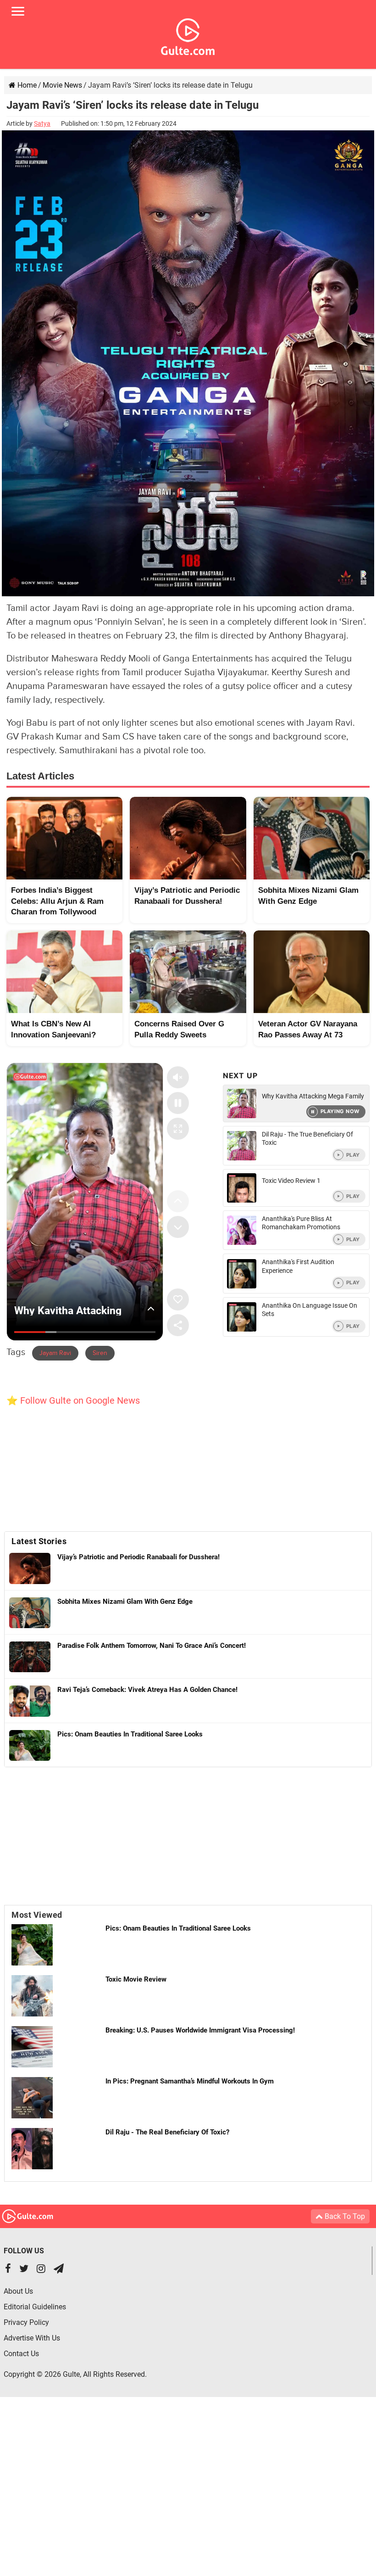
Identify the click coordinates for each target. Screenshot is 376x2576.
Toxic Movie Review (136, 1979)
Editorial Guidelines (35, 2307)
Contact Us (21, 2354)
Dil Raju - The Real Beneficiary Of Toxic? (167, 2132)
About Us (18, 2291)
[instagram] (41, 2270)
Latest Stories (39, 1541)
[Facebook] (8, 2270)
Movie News (62, 85)
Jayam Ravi (55, 1353)
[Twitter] (24, 2270)
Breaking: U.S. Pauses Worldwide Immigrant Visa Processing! (200, 2030)
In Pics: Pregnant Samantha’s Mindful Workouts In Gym (190, 2081)
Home (26, 85)
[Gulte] (188, 35)
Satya (42, 123)
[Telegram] (59, 2270)
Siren (100, 1353)
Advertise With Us (32, 2338)
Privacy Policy (26, 2322)
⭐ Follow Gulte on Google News (73, 1400)
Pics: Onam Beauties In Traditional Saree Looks (178, 1928)
